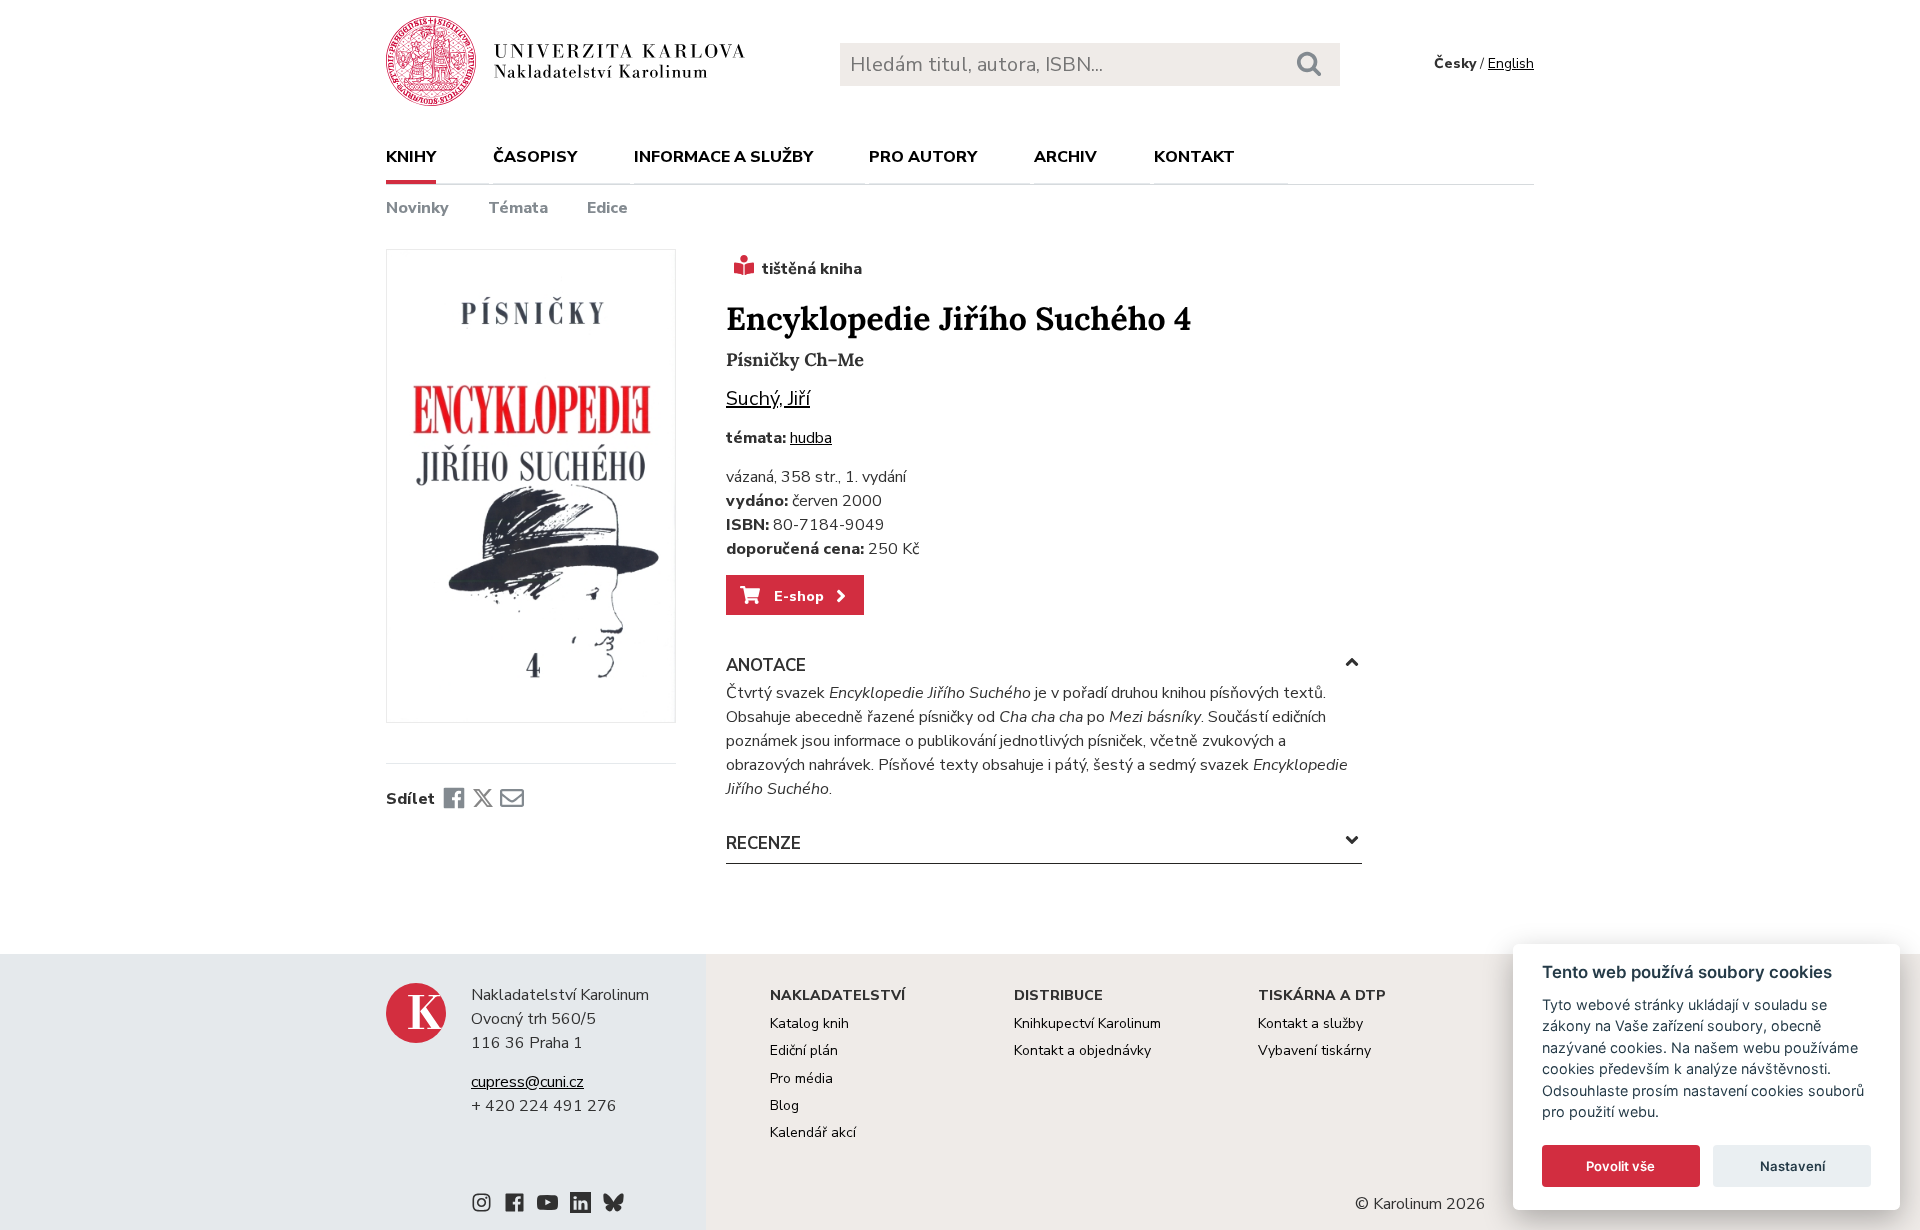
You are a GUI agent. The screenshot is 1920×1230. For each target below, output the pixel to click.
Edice (607, 208)
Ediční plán (804, 1050)
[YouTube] (547, 1206)
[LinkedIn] (580, 1206)
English (1511, 63)
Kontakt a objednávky (1082, 1050)
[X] (483, 799)
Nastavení (1792, 1166)
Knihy (411, 157)
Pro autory (923, 157)
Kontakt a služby (1310, 1023)
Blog (784, 1105)
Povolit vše (1620, 1166)
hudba (811, 438)
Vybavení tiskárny (1314, 1050)
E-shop (797, 596)
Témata (518, 208)
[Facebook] (454, 799)
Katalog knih (809, 1023)
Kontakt (1194, 157)
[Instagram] (481, 1206)
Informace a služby (723, 157)
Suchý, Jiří (768, 398)
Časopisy (535, 157)
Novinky (417, 208)
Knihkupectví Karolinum (1087, 1023)
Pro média (801, 1078)
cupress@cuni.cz (527, 1082)
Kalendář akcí (813, 1132)
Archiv (1065, 157)
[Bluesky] (613, 1206)
